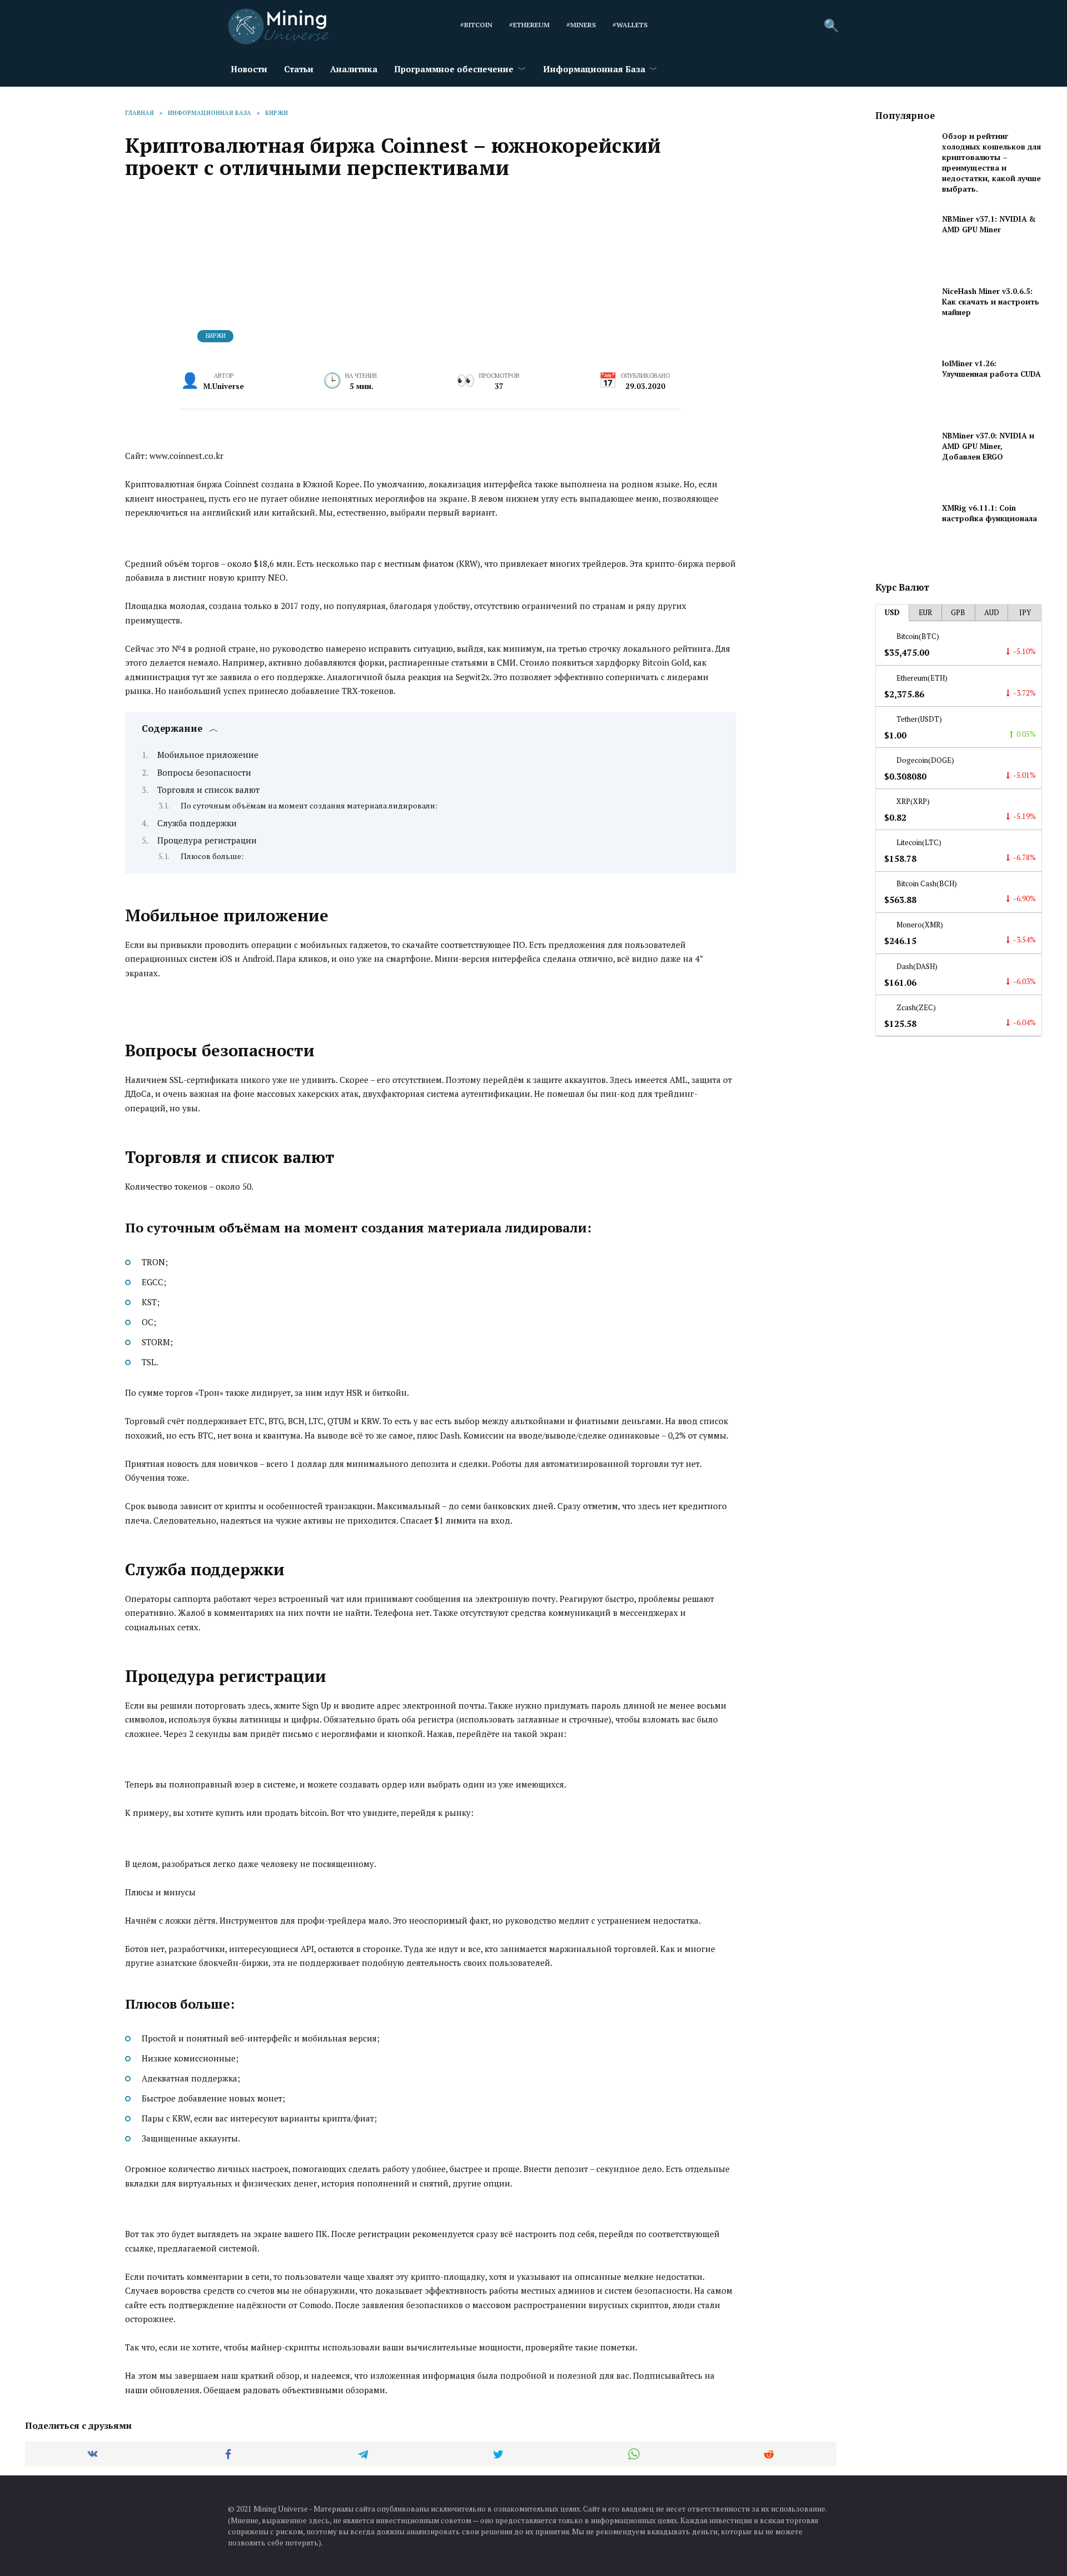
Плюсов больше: (212, 856)
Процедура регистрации (207, 840)
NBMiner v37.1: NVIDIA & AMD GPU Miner (989, 224)
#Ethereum (529, 25)
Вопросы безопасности (204, 772)
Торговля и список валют (208, 790)
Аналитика (354, 69)
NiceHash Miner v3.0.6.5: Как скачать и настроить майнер (991, 302)
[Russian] (701, 26)
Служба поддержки (197, 823)
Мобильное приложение (208, 755)
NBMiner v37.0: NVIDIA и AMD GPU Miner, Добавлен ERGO (988, 446)
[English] (671, 26)
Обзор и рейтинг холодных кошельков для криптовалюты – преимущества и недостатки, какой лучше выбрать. (991, 163)
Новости (249, 69)
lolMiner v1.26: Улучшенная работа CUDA (991, 369)
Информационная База (594, 69)
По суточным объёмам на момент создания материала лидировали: (309, 806)
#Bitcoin (476, 25)
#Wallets (630, 25)
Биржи (216, 336)
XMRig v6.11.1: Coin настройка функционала (989, 513)
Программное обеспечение (454, 69)
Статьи (299, 69)
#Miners (581, 25)
